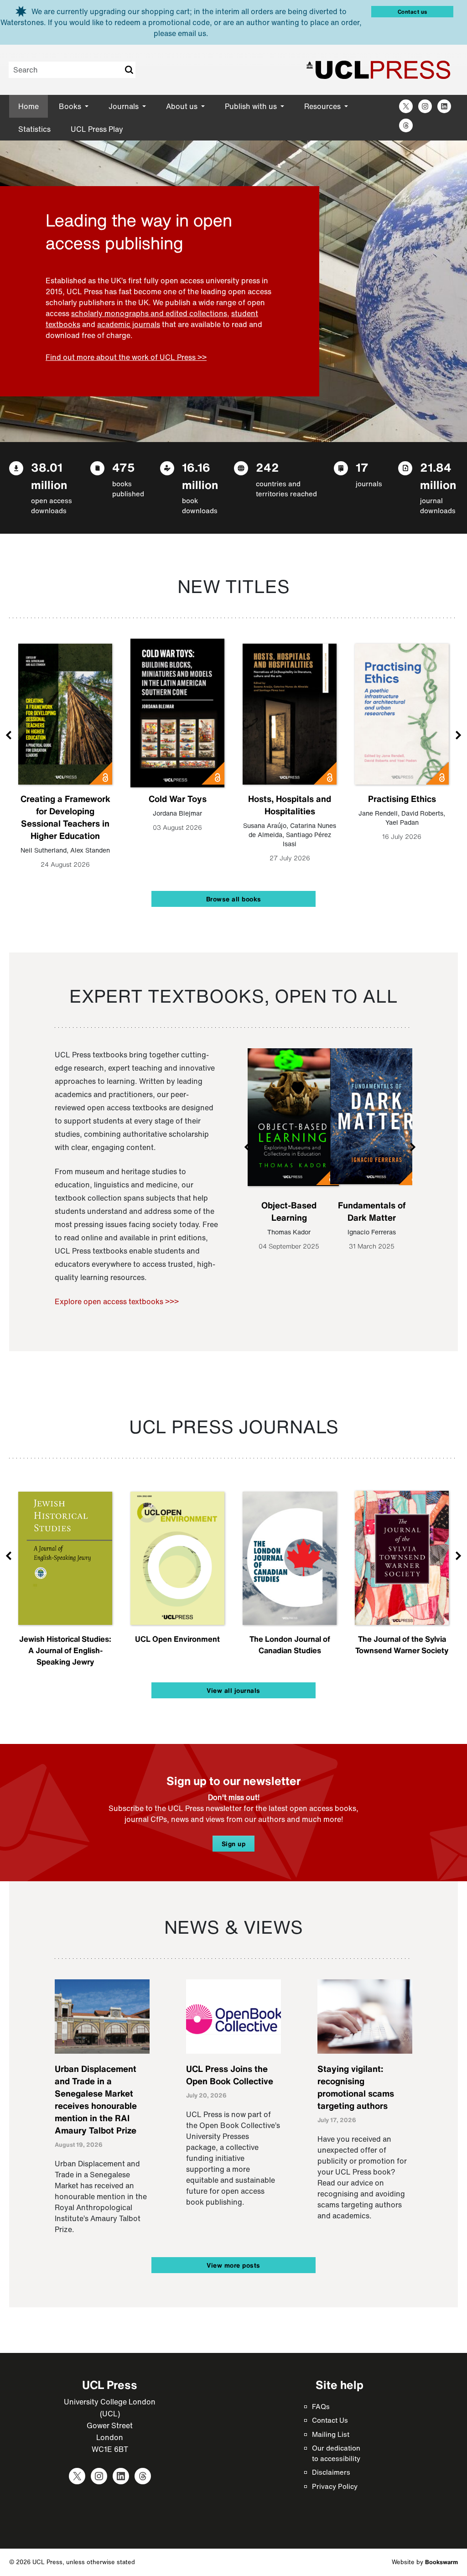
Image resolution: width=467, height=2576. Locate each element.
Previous (9, 735)
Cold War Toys (178, 799)
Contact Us (330, 2420)
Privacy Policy (335, 2486)
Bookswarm (441, 2562)
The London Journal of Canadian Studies (290, 1644)
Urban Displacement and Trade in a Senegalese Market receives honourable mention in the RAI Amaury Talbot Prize (96, 2100)
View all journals (233, 1690)
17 (362, 467)
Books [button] (71, 106)
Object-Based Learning (289, 1211)
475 (124, 467)
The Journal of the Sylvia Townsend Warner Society (402, 1644)
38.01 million (49, 476)
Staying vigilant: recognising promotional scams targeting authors (356, 2087)
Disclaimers (331, 2472)
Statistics (34, 129)
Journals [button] (125, 106)
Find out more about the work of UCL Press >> (126, 357)
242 (267, 467)
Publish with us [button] (252, 106)
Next (458, 735)
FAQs (321, 2406)
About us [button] (183, 106)
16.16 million (200, 476)
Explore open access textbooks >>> (117, 1301)
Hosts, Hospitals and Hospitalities (290, 805)
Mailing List (331, 2434)
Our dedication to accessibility (336, 2453)
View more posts (233, 2265)
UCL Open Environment (177, 1639)
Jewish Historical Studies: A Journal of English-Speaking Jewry (65, 1650)
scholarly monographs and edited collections (149, 313)
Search (129, 70)
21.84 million (438, 476)
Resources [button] (323, 106)
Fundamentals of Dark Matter (372, 1211)
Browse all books (234, 899)
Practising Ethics (402, 799)
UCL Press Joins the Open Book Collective (230, 2075)
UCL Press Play (97, 129)
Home (29, 106)
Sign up (234, 1844)
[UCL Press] (379, 70)
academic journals (129, 324)
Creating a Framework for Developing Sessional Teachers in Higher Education (65, 817)
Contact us (413, 12)
